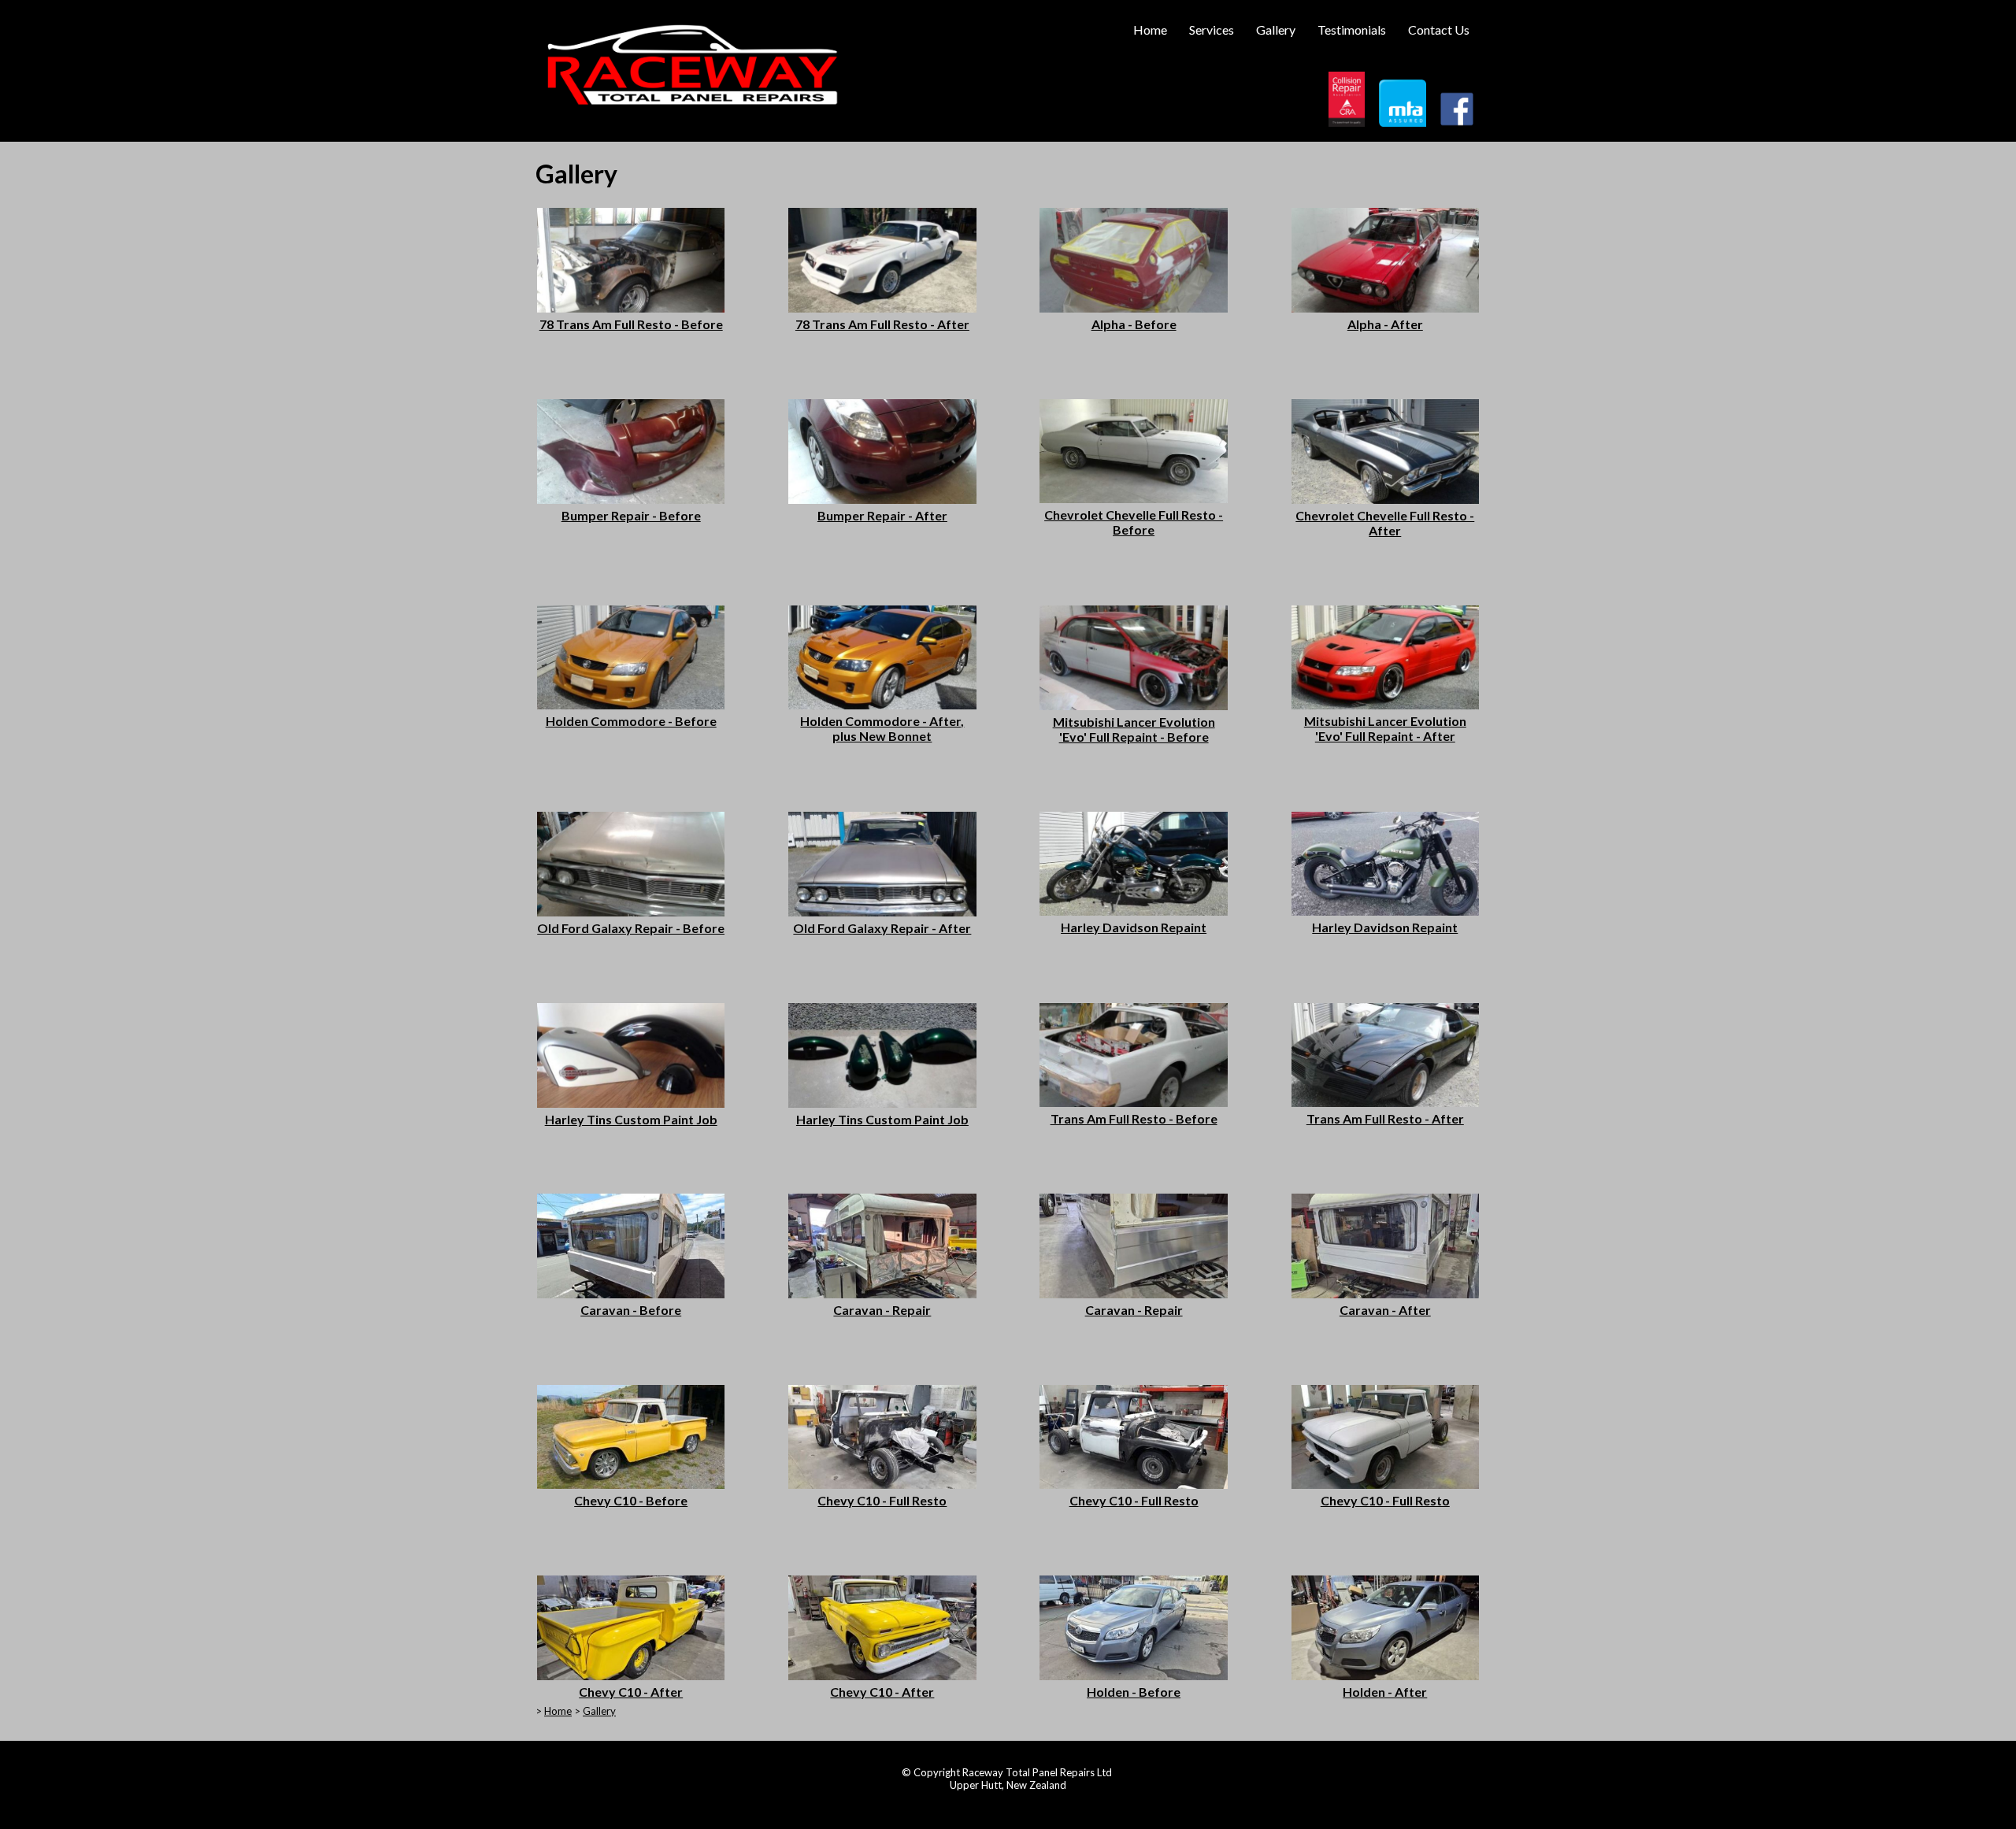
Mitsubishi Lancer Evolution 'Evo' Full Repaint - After (1385, 728)
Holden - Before (1134, 1692)
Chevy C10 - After (631, 1692)
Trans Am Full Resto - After (1385, 1118)
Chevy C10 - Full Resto (882, 1500)
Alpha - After (1385, 324)
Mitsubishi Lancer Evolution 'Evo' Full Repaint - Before (1134, 729)
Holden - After (1385, 1692)
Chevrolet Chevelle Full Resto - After (1385, 523)
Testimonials (1352, 30)
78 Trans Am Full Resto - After (882, 324)
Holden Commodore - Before (631, 721)
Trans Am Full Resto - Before (1134, 1118)
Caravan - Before (631, 1310)
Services (1212, 30)
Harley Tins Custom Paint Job (631, 1119)
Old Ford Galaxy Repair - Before (631, 928)
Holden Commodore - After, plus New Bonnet (882, 728)
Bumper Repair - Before (631, 515)
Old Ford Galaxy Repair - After (882, 928)
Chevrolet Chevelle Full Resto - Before (1134, 522)
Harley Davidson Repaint (1134, 927)
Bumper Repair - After (882, 515)
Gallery (1276, 30)
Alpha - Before (1134, 324)
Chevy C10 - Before (631, 1500)
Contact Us (1439, 30)
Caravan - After (1385, 1310)
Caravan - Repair (882, 1310)
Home (1150, 30)
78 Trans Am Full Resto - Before (631, 324)
